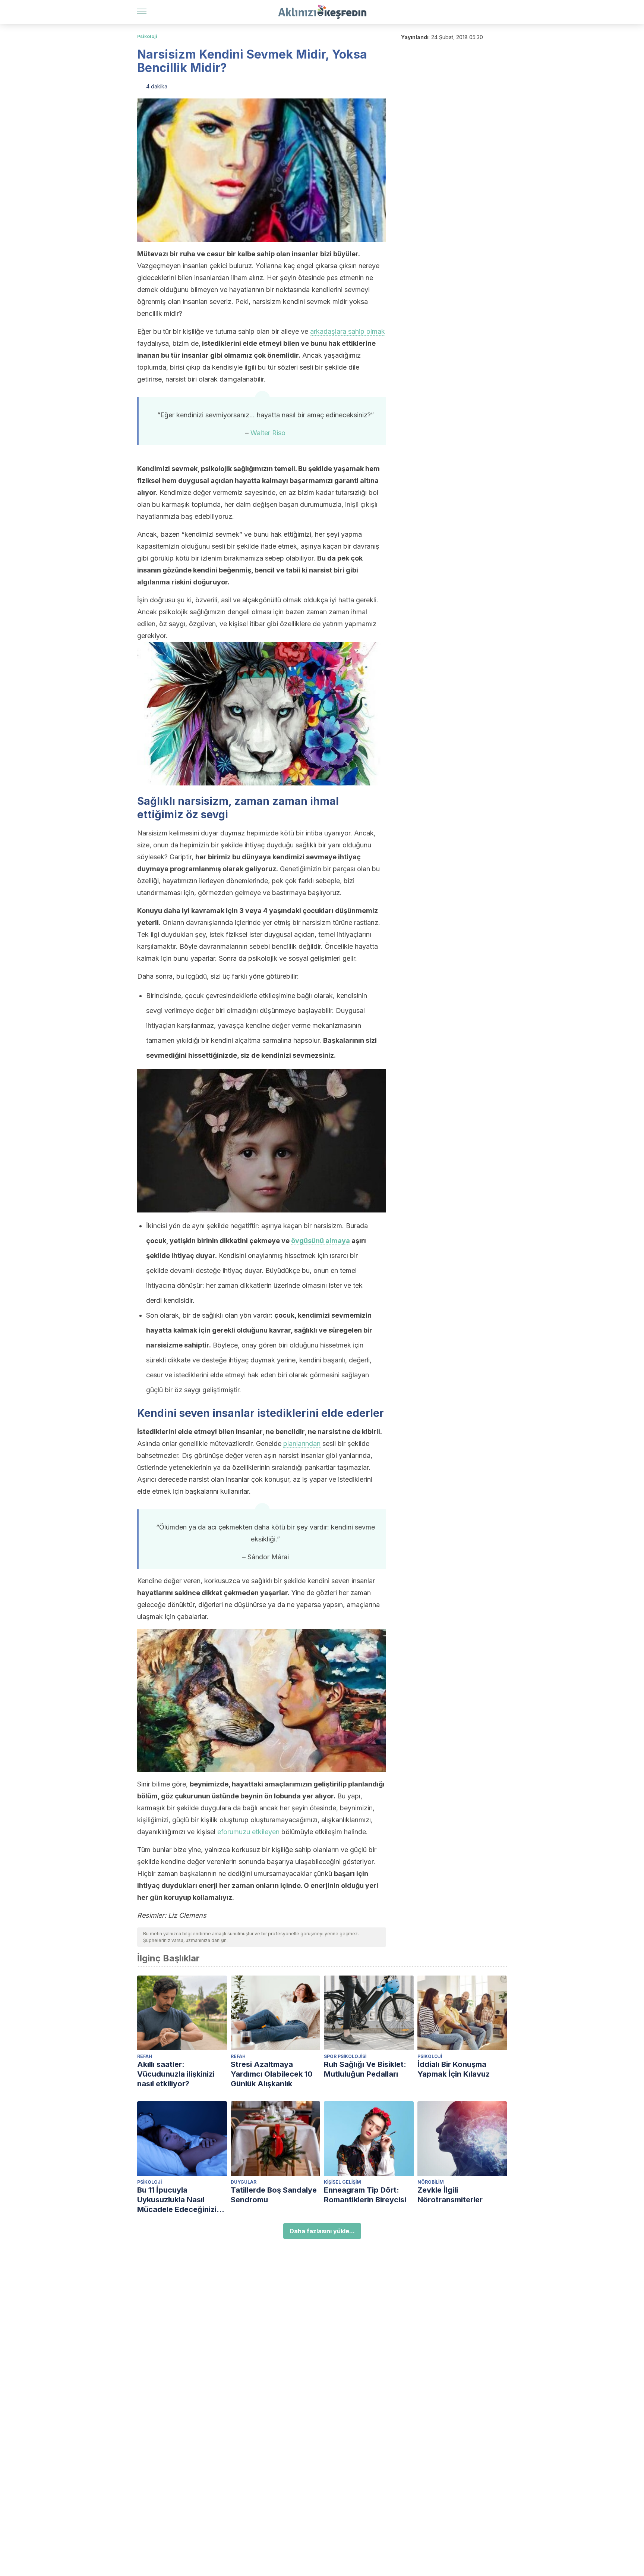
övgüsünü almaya (321, 1241)
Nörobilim (431, 2182)
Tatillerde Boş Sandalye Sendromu (274, 2195)
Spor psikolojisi (345, 2056)
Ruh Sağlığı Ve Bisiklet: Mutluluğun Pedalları (365, 2069)
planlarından (302, 1444)
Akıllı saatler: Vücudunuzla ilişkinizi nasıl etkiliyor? (176, 2074)
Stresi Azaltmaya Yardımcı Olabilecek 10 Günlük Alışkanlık (272, 2074)
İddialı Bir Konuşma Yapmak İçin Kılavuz (454, 2069)
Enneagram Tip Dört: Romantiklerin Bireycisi (365, 2195)
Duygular (244, 2182)
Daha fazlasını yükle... (322, 2231)
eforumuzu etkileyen (248, 1832)
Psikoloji (147, 36)
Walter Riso (268, 433)
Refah (145, 2056)
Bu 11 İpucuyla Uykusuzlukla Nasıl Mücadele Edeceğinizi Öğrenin (177, 2200)
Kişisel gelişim (342, 2182)
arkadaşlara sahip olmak (348, 331)
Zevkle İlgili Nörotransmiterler (450, 2195)
